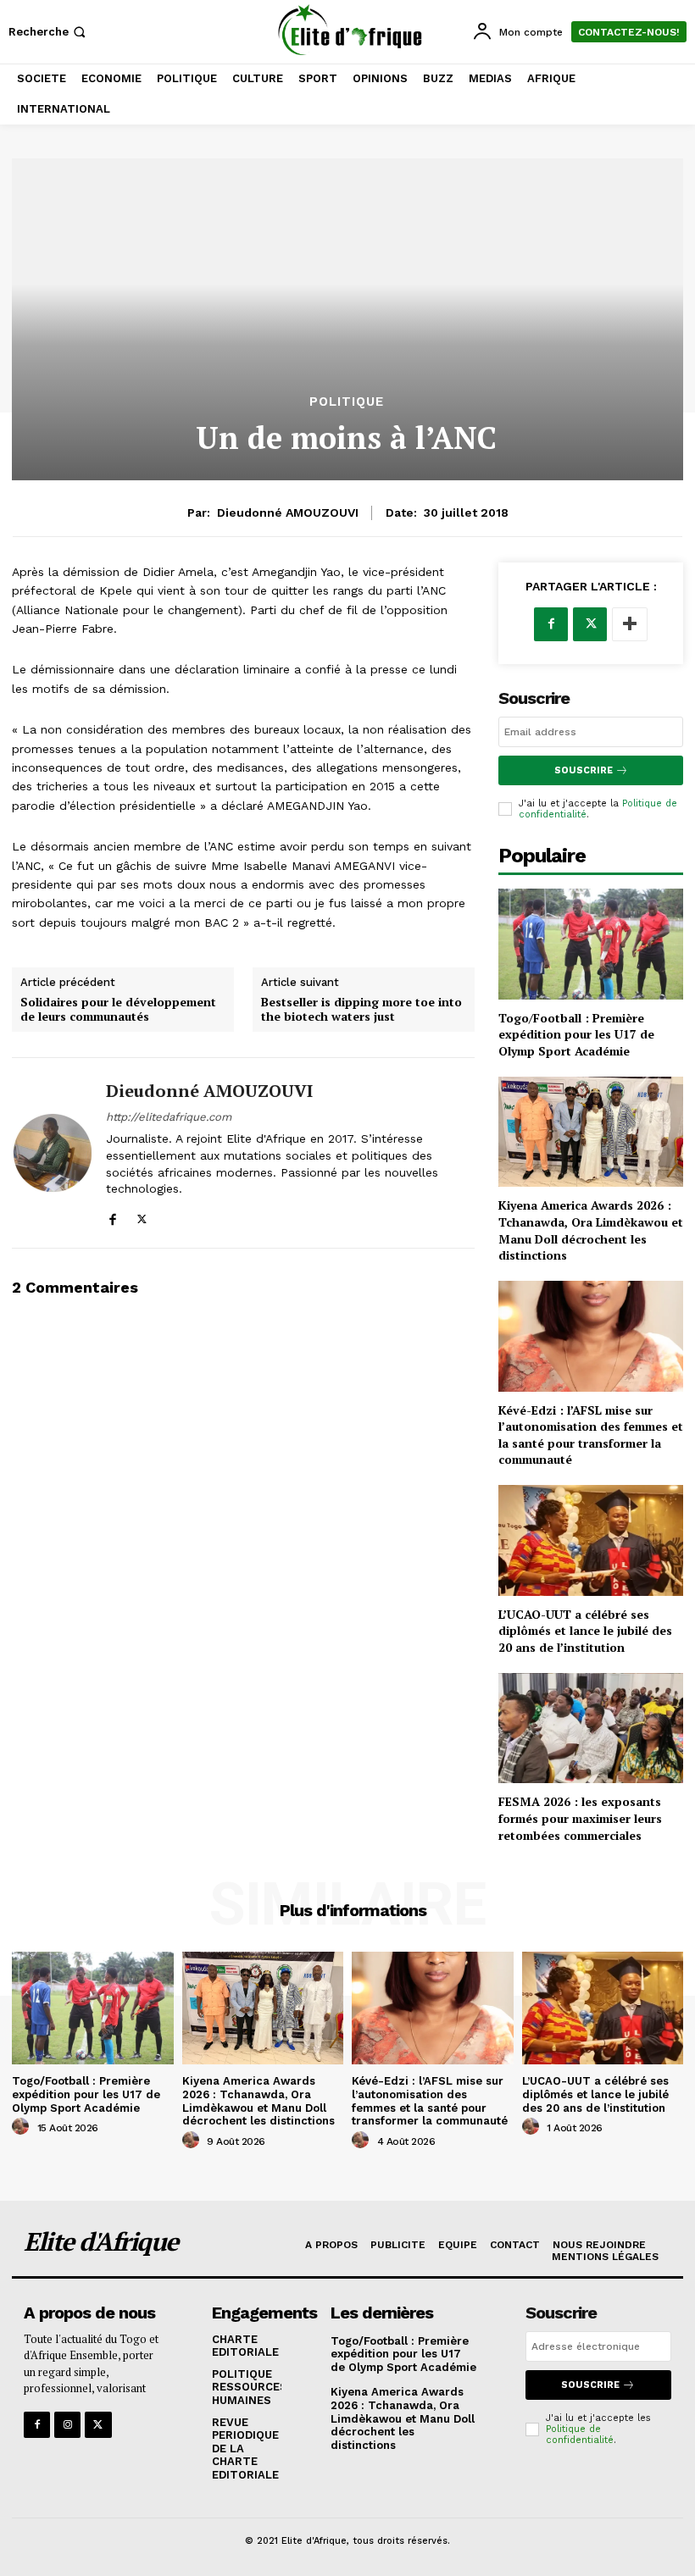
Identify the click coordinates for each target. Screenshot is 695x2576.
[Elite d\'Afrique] (350, 30)
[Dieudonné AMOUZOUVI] (53, 1152)
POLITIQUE (347, 402)
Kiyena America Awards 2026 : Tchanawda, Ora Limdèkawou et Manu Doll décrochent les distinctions (591, 1230)
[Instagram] (67, 2425)
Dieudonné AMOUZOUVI (288, 512)
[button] (49, 32)
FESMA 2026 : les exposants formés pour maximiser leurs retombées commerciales (580, 1818)
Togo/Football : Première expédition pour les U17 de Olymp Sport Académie (576, 1034)
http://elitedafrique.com (169, 1117)
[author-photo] (23, 2127)
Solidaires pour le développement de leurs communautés (118, 1010)
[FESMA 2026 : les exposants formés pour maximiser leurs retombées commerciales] (591, 1728)
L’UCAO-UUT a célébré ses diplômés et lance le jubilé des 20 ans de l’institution (585, 1631)
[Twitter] (142, 1216)
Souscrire (584, 770)
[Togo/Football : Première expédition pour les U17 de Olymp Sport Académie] (591, 944)
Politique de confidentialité (580, 2435)
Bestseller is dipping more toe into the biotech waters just (361, 1010)
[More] (630, 624)
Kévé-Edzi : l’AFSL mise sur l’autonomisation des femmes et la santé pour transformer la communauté (591, 1435)
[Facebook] (112, 1216)
